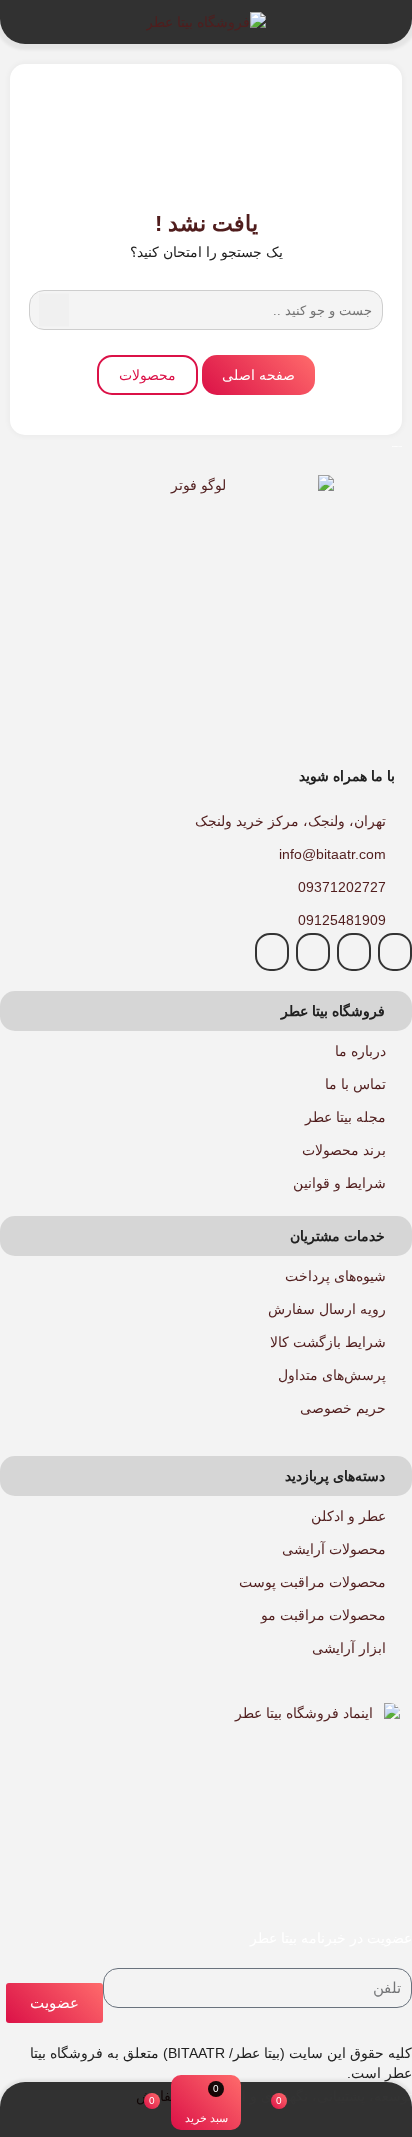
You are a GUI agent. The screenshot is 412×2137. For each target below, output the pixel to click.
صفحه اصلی (258, 375)
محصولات (147, 375)
